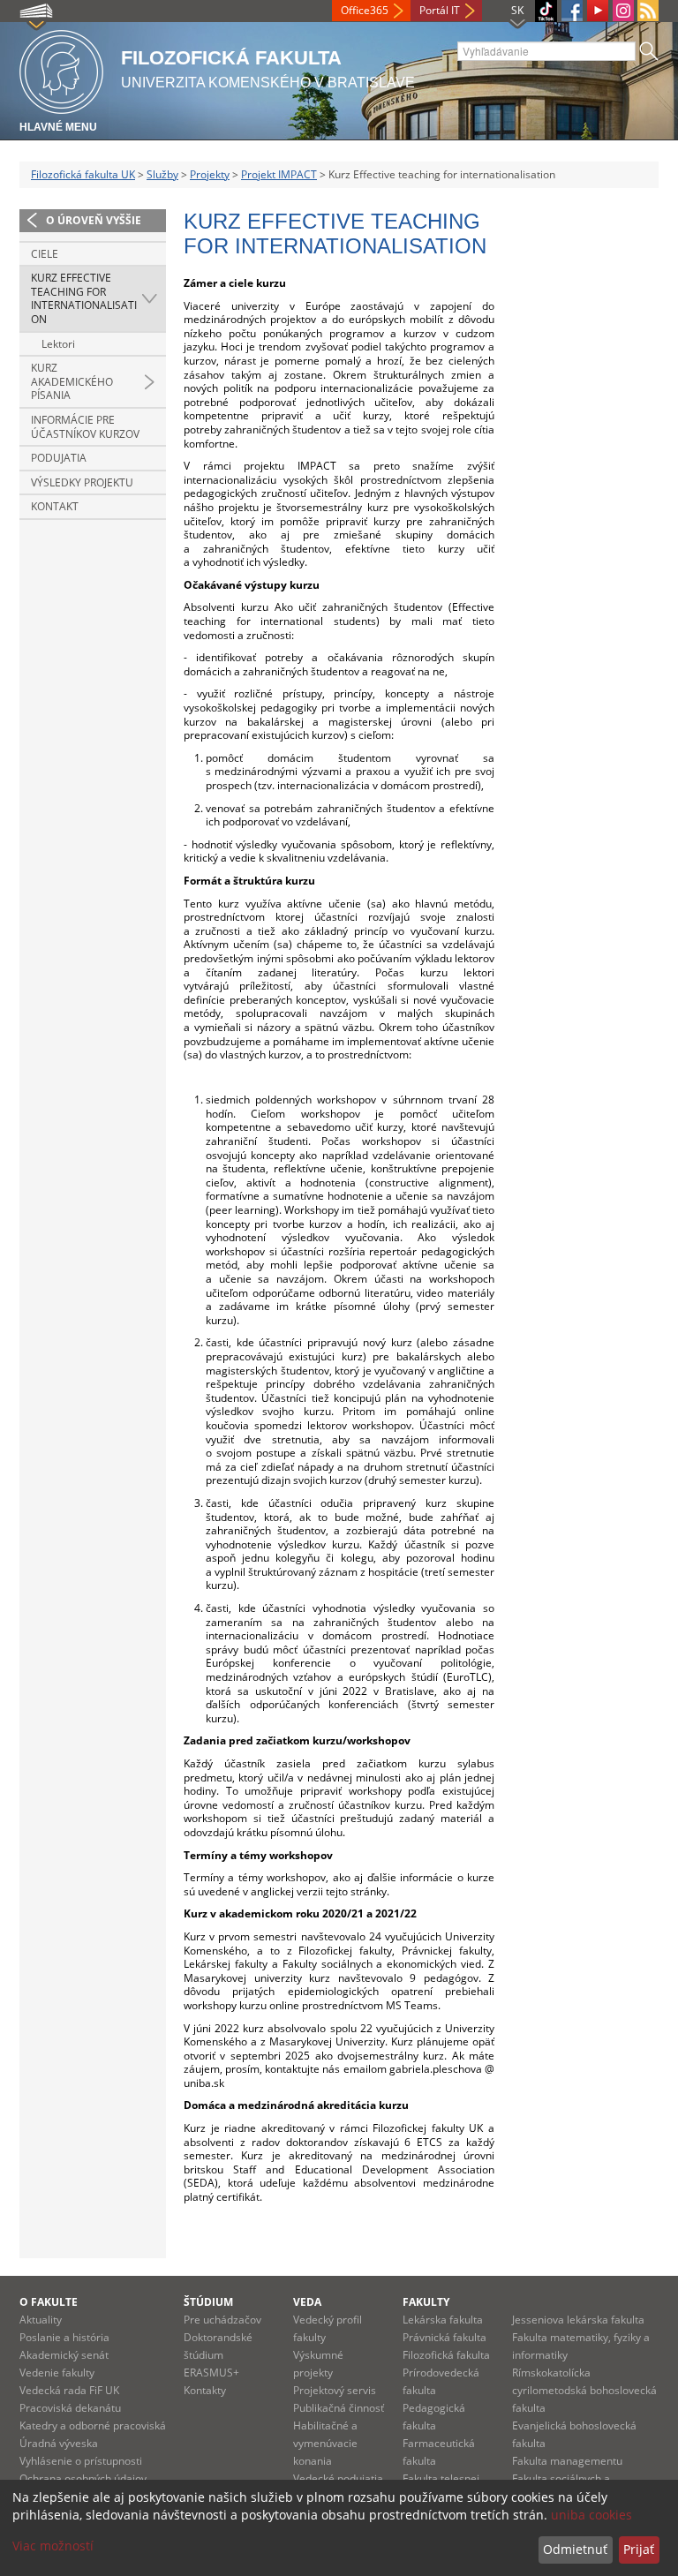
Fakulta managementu (567, 2461)
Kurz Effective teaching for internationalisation (84, 298)
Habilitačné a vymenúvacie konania (325, 2443)
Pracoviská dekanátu (70, 2408)
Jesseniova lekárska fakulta (578, 2320)
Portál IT (440, 10)
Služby (162, 174)
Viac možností (53, 2546)
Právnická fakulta (444, 2337)
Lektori (58, 344)
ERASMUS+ (211, 2373)
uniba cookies (591, 2515)
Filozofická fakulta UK (83, 174)
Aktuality (41, 2320)
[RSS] (648, 11)
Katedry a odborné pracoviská (93, 2425)
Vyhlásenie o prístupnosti (81, 2461)
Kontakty (205, 2390)
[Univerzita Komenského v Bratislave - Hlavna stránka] (61, 69)
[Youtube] (598, 11)
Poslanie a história (64, 2337)
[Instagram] (623, 11)
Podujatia (59, 458)
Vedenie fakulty (57, 2373)
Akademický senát (64, 2355)
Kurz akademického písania (72, 381)
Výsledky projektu (82, 482)
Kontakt (55, 506)
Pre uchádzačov (222, 2320)
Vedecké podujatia (338, 2478)
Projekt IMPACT (279, 174)
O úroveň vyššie (94, 220)
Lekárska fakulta (443, 2320)
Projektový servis (335, 2390)
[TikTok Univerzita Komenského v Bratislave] (546, 11)
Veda (307, 2302)
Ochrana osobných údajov (83, 2478)
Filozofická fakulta (446, 2355)
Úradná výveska (59, 2443)
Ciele (45, 254)
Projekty (210, 174)
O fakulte (49, 2302)
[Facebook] (572, 11)
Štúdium (208, 2302)
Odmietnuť (575, 2549)
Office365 (365, 10)
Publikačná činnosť (339, 2408)
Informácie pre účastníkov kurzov (85, 427)
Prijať (639, 2549)
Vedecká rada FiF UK (69, 2390)
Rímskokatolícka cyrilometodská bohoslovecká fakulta (584, 2390)
